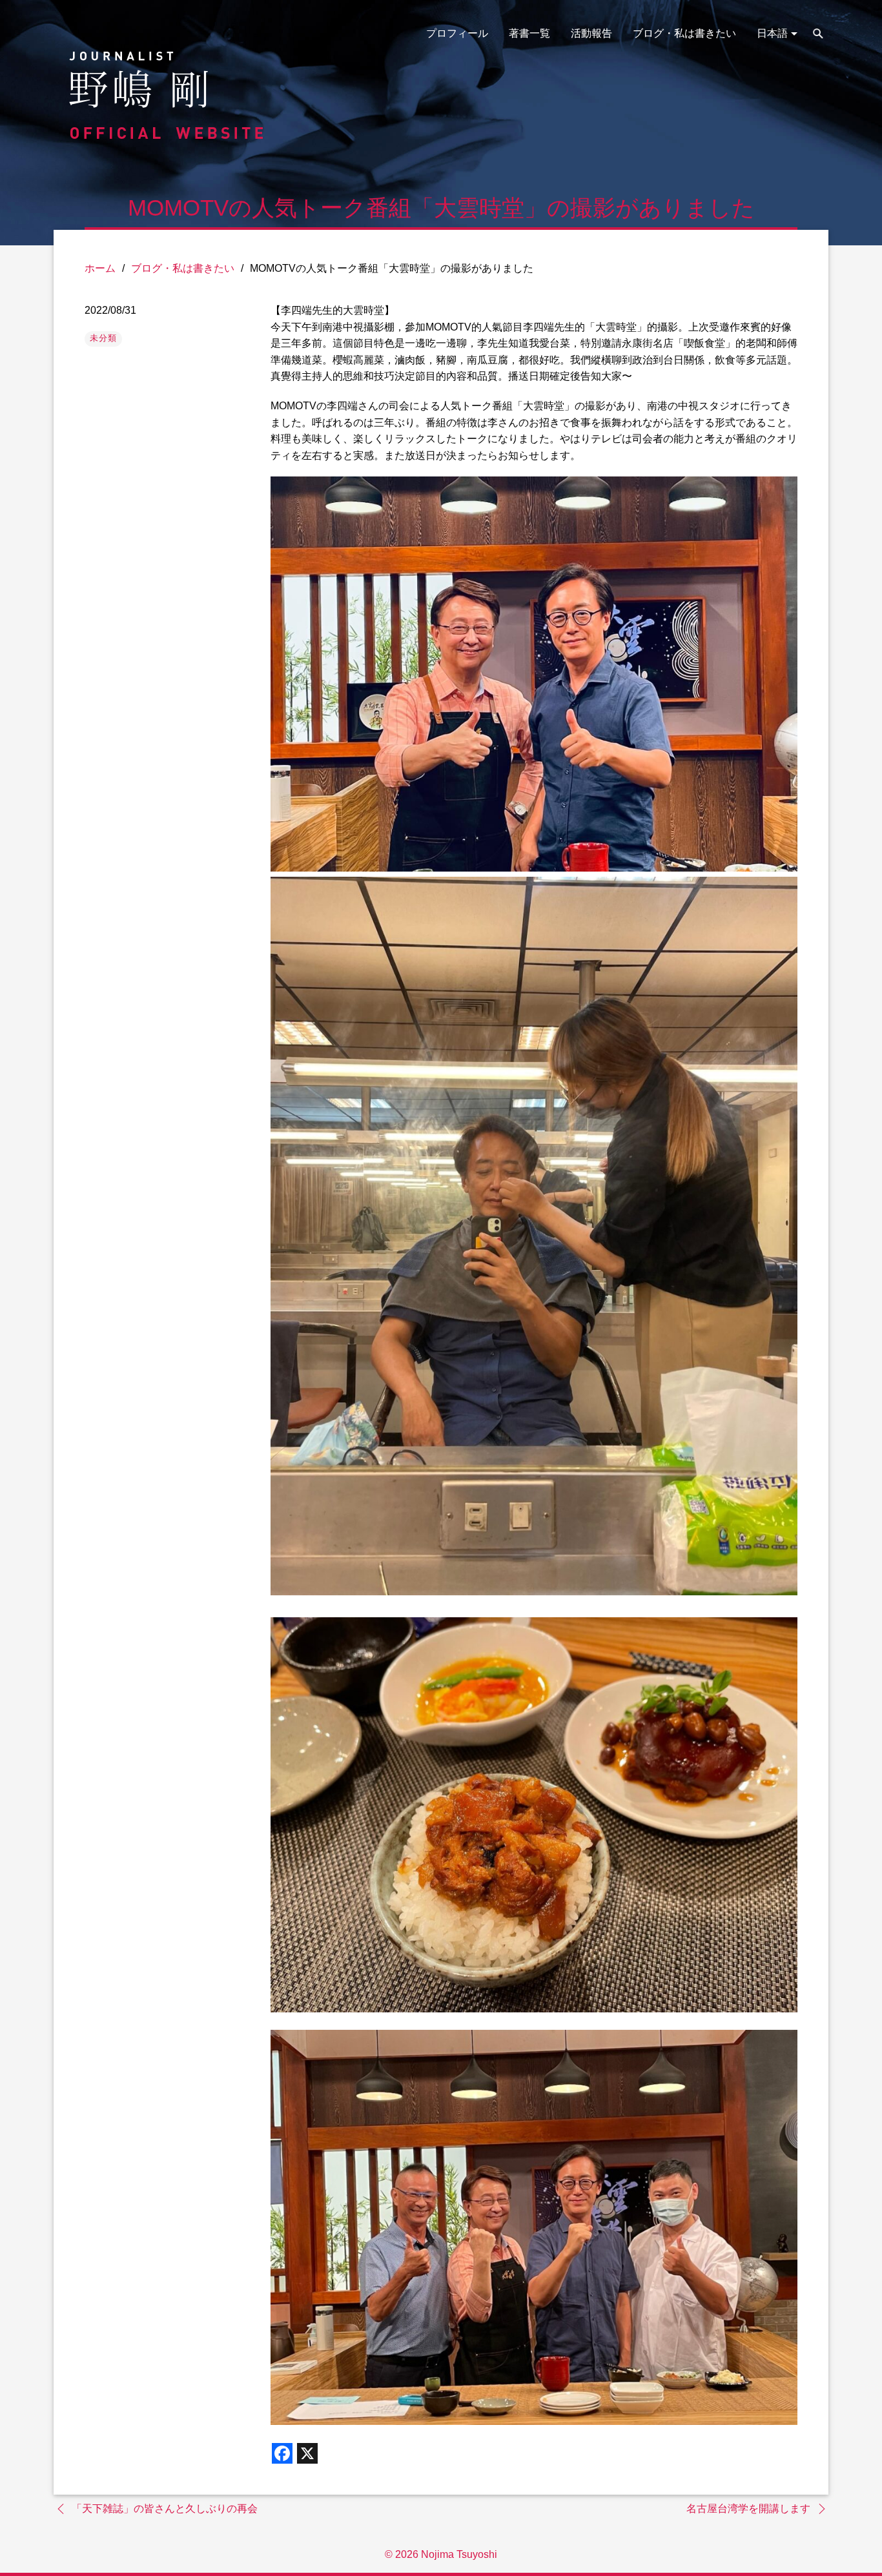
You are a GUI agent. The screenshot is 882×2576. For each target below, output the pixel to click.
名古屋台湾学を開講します (748, 2509)
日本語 (772, 33)
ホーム (100, 268)
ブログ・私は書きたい (684, 33)
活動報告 (591, 33)
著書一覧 (529, 33)
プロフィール (457, 33)
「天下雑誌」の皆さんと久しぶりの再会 (165, 2509)
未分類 (103, 338)
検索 (818, 34)
